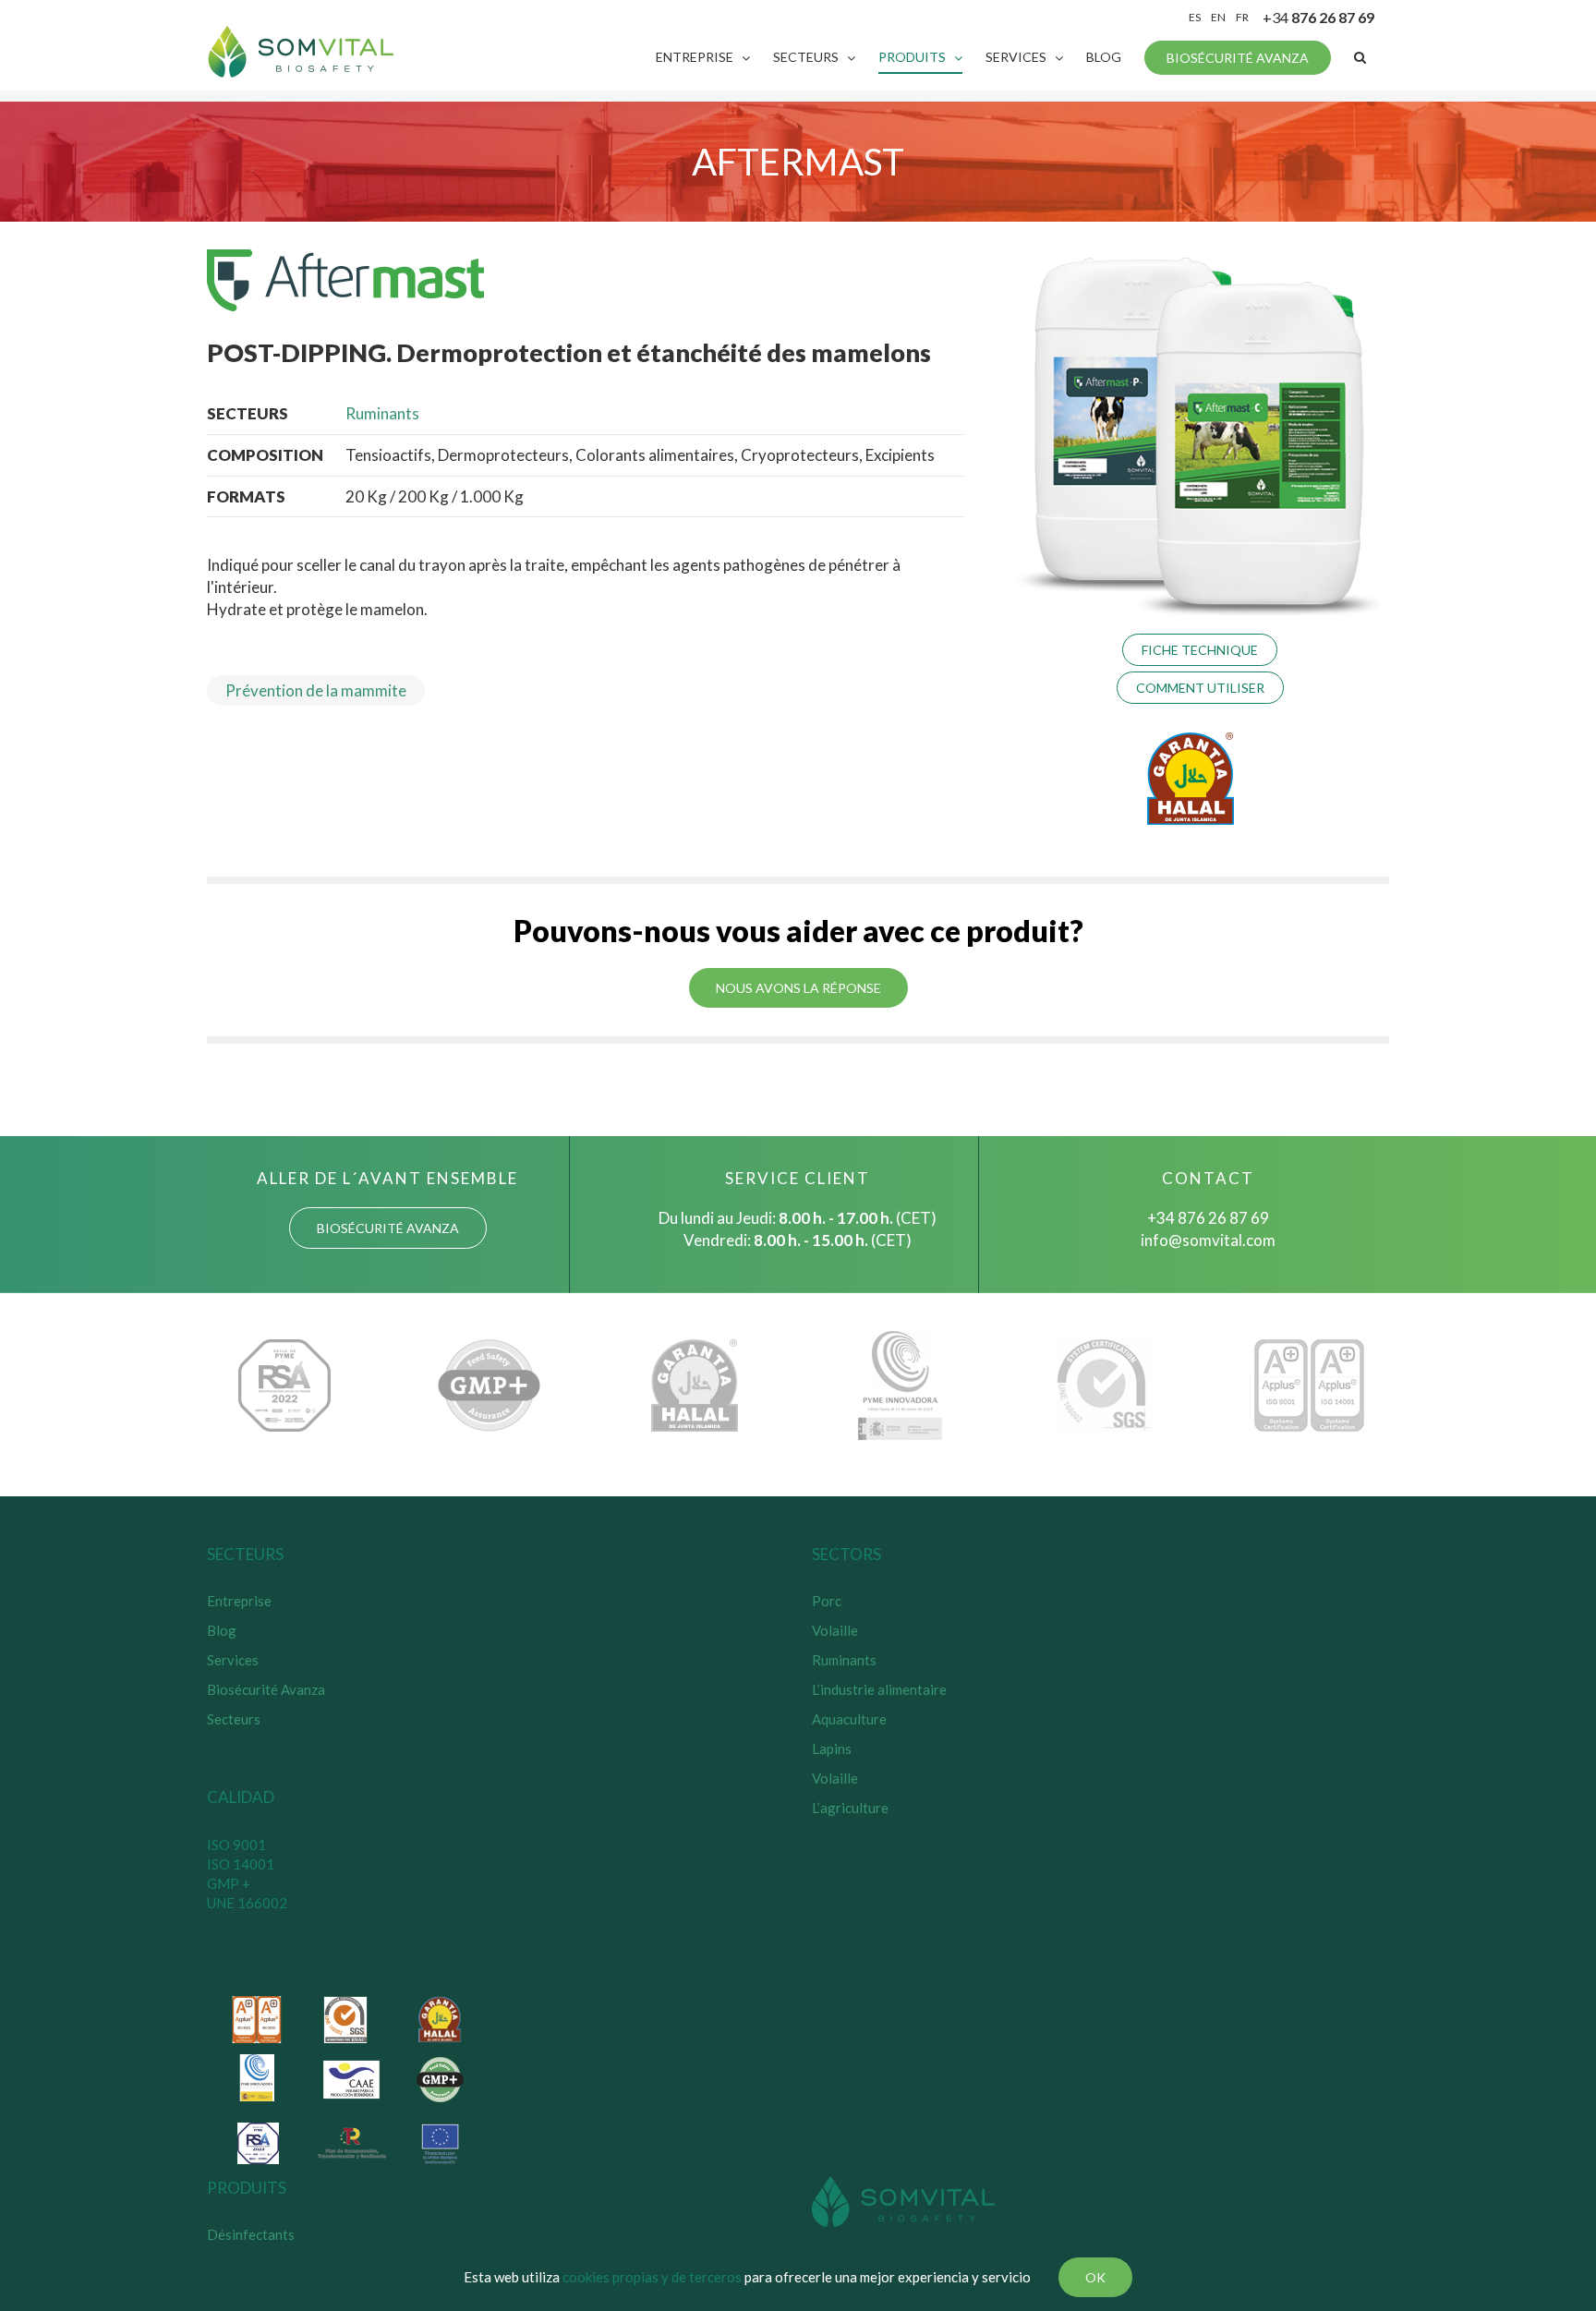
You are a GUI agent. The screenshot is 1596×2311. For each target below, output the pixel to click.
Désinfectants (251, 2234)
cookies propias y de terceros (652, 2277)
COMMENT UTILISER (1200, 688)
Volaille (835, 1630)
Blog (222, 1630)
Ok (1095, 2277)
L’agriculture (850, 1808)
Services (233, 1660)
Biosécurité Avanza (266, 1689)
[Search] (1360, 57)
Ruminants (382, 413)
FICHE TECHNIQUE (1200, 650)
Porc (827, 1601)
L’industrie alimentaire (879, 1689)
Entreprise (239, 1601)
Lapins (832, 1748)
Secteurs (234, 1719)
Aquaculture (849, 1719)
